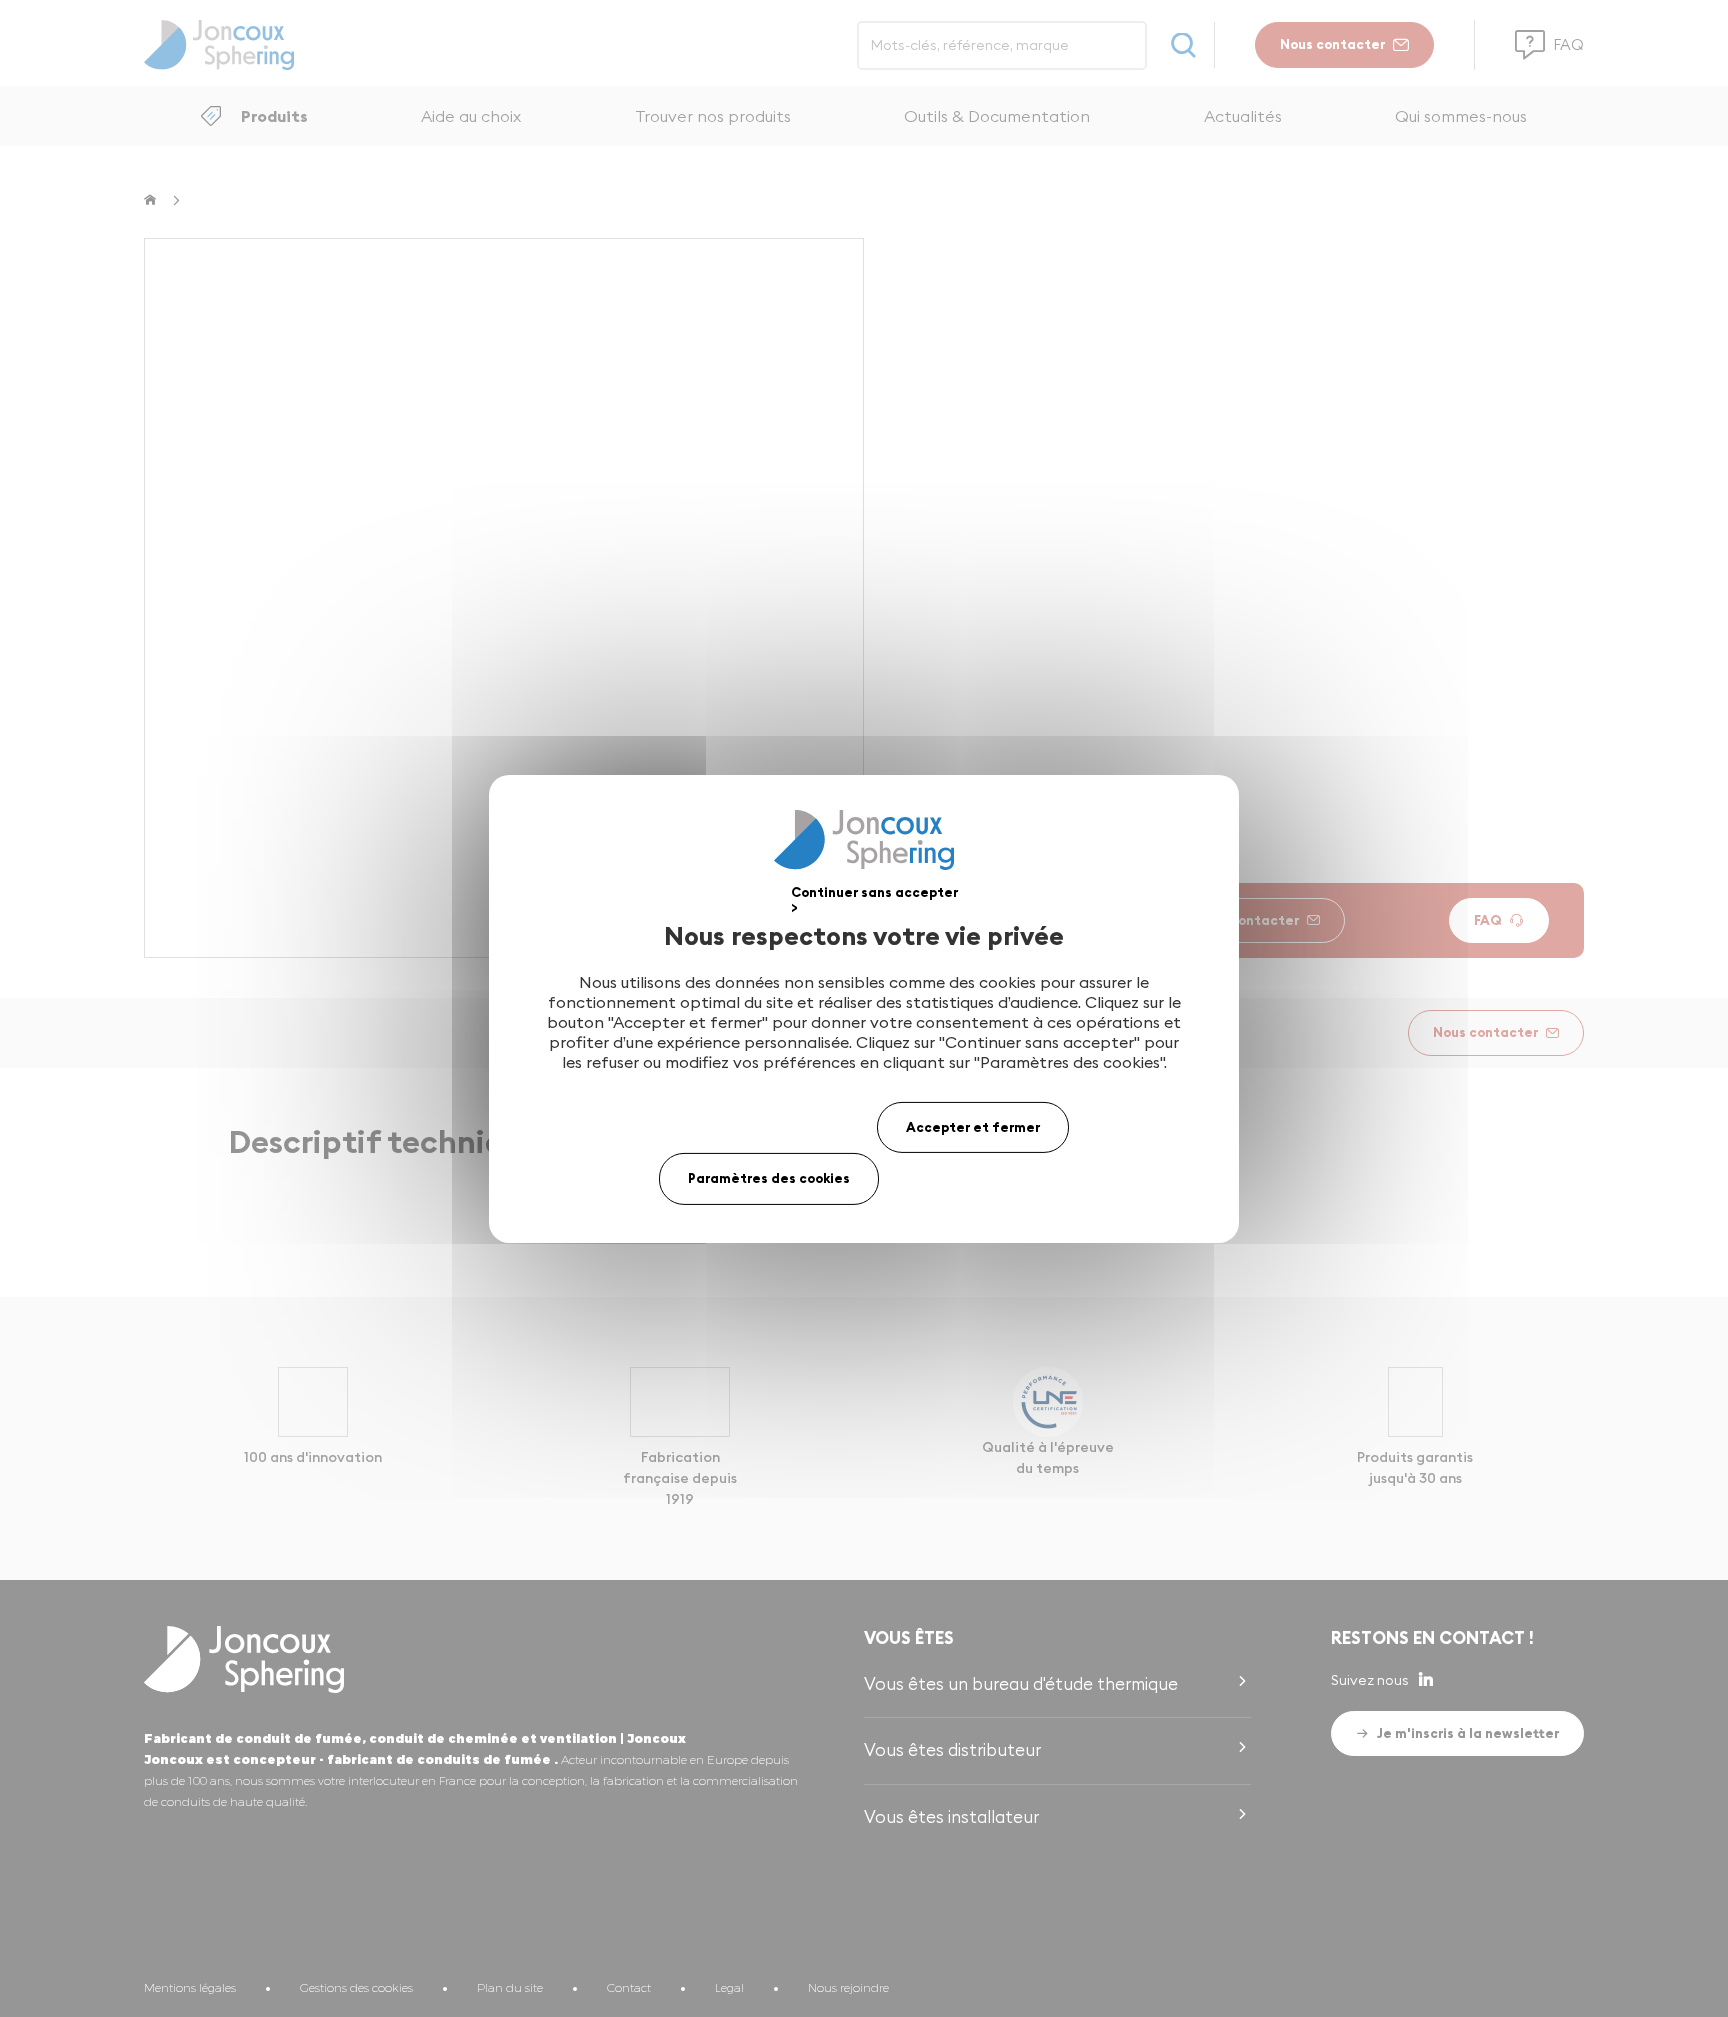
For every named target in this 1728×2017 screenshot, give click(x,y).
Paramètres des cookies (769, 1178)
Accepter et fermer (973, 1126)
